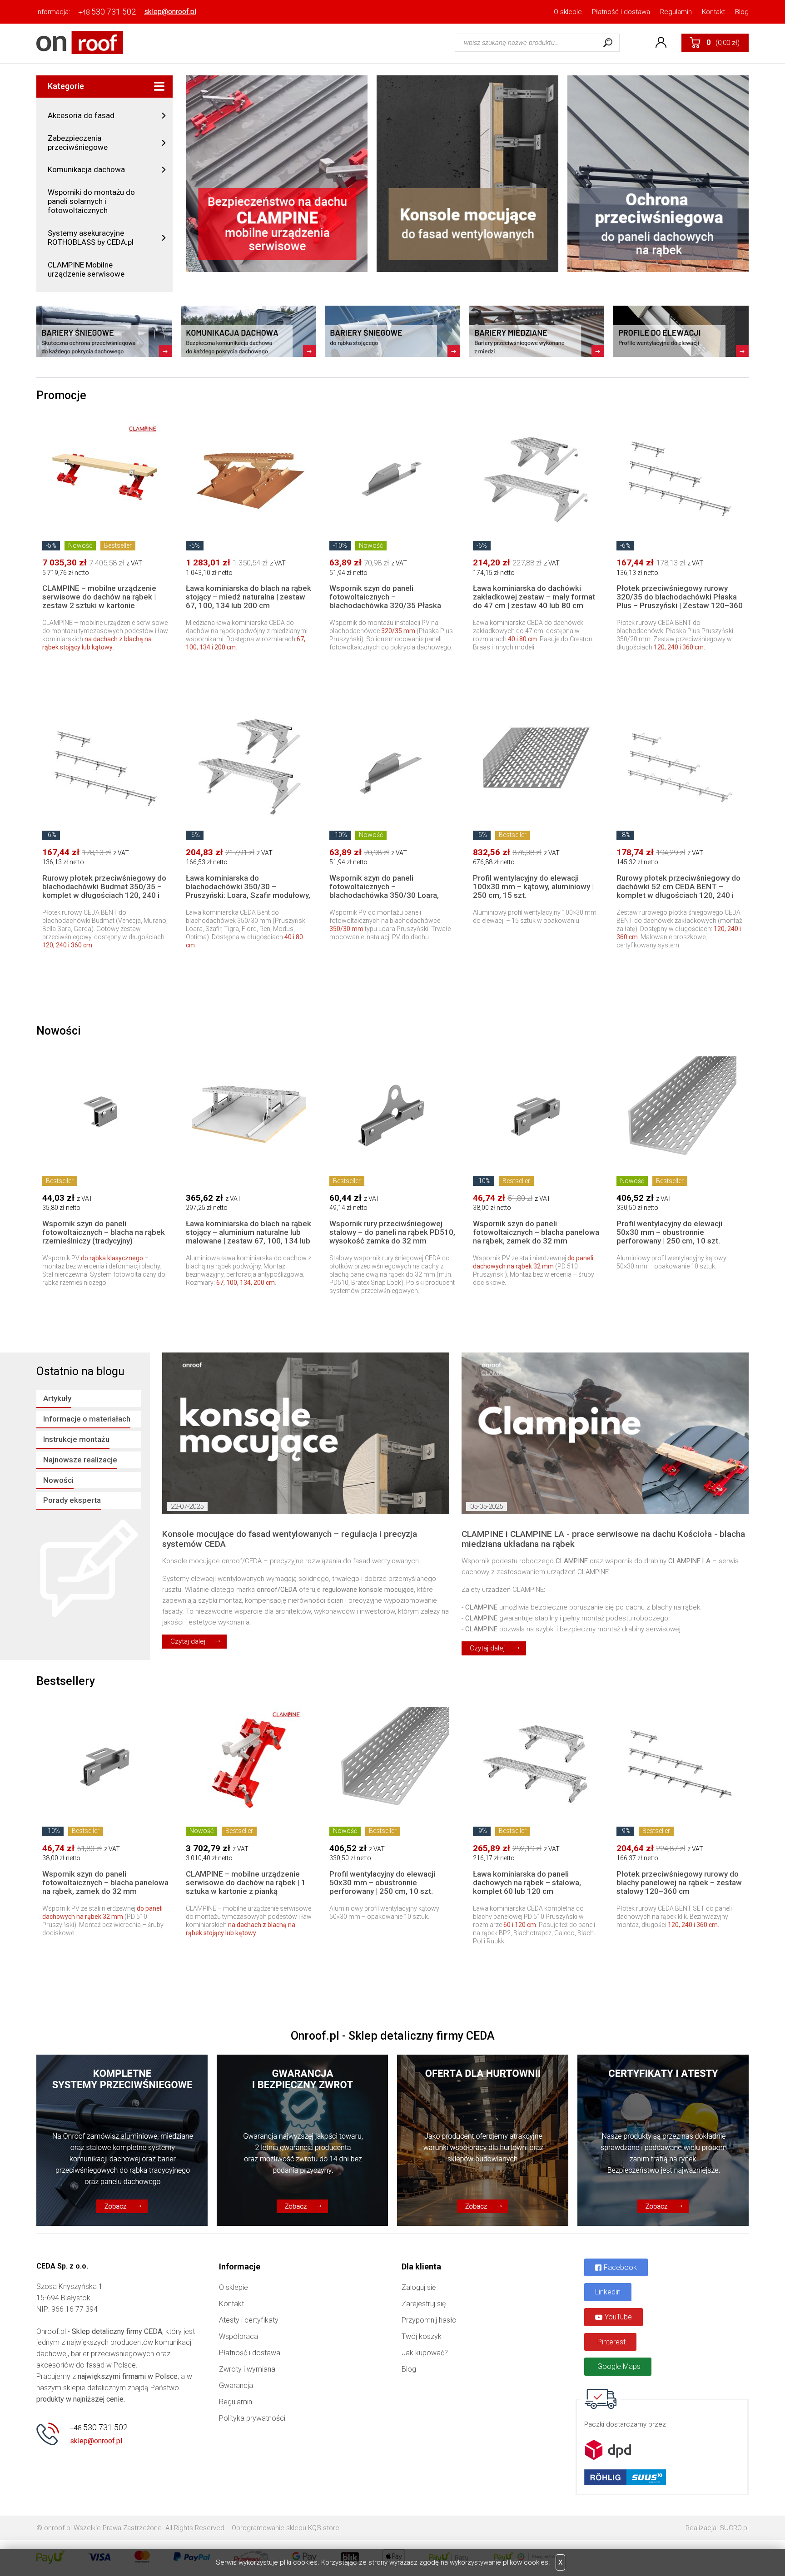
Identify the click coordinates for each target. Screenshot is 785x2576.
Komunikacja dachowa (86, 169)
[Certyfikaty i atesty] (663, 2140)
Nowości (58, 1480)
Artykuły (57, 1398)
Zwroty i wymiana (247, 2369)
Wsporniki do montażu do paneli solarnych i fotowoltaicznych (91, 201)
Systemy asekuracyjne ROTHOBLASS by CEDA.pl (91, 238)
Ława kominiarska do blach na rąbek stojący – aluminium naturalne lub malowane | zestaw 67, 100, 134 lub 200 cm (248, 1236)
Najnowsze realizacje (80, 1460)
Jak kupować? (425, 2353)
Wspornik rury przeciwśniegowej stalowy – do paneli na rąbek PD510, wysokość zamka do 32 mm (392, 1232)
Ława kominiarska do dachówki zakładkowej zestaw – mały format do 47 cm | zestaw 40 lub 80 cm (534, 597)
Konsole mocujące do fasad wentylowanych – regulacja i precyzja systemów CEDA (290, 1539)
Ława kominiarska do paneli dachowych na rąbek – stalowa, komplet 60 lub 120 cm (527, 1882)
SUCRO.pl (734, 2528)
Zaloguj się (419, 2287)
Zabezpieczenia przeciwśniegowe (78, 143)
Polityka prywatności (252, 2418)
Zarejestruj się (424, 2304)
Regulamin (676, 12)
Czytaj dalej (188, 1641)
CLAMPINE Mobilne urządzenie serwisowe (86, 269)
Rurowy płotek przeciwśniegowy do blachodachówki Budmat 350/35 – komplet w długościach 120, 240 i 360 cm (104, 891)
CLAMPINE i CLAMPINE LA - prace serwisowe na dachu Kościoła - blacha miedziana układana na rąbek (603, 1539)
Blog (742, 12)
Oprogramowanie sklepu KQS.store (286, 2528)
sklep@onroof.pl (170, 12)
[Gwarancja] (302, 2140)
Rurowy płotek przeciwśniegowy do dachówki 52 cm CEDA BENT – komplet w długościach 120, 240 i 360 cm (678, 891)
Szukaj (608, 43)
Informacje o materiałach (87, 1419)
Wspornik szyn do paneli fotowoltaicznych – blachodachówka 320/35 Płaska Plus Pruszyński (385, 601)
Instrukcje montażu (76, 1439)
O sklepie (568, 12)
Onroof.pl (80, 42)
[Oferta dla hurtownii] (483, 2140)
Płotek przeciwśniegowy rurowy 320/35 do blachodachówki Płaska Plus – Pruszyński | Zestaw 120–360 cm (680, 601)
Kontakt (713, 12)
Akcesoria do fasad (81, 115)
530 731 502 (107, 12)
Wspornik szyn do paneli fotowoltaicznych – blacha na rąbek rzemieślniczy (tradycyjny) (104, 1232)
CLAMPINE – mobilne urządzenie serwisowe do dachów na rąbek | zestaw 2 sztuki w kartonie (99, 597)
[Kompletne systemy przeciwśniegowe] (122, 2140)
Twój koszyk (422, 2336)
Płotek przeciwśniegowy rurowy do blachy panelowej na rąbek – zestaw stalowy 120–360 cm (679, 1882)
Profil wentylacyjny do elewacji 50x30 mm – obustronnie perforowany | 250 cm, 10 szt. (669, 1232)
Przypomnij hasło (429, 2320)
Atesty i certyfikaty (249, 2320)
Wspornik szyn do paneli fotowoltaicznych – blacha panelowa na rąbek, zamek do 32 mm (536, 1232)
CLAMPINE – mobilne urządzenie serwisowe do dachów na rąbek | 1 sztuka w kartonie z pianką (246, 1882)
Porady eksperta (72, 1500)
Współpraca (238, 2336)
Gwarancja (236, 2385)
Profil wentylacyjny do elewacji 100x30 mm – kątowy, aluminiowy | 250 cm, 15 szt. (533, 887)
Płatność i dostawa (621, 12)
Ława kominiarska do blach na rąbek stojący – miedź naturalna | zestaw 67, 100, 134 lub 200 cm (248, 597)
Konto (661, 43)
